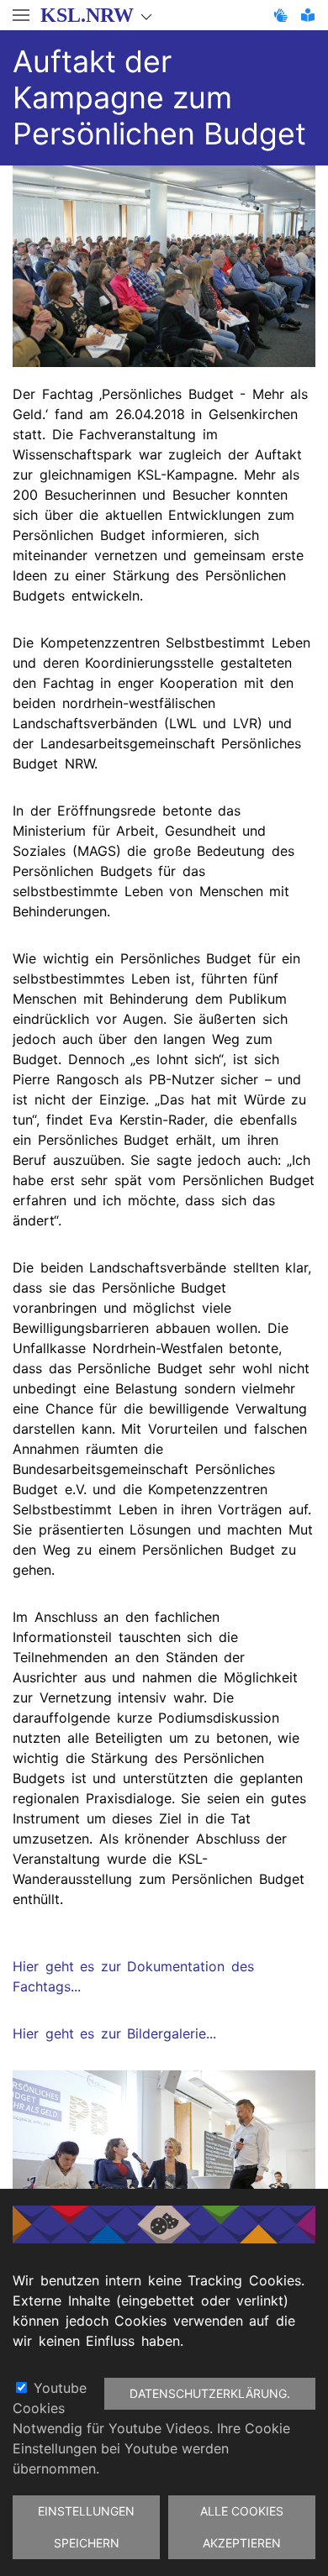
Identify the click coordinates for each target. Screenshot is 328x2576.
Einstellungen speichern (86, 2527)
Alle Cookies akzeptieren (242, 2527)
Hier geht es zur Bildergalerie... (114, 2033)
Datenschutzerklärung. (210, 2393)
